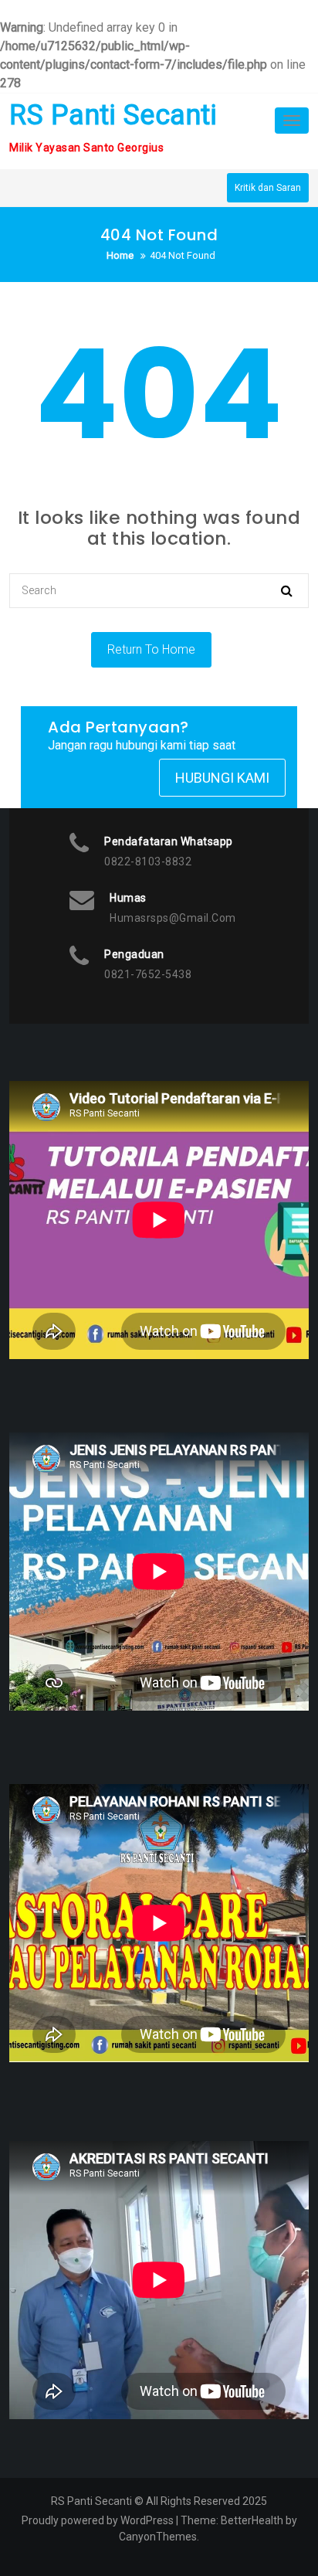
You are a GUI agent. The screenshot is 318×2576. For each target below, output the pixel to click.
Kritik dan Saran (268, 188)
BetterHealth (252, 2520)
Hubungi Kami (222, 778)
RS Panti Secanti (113, 115)
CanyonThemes (158, 2537)
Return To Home (151, 649)
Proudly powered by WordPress (98, 2520)
